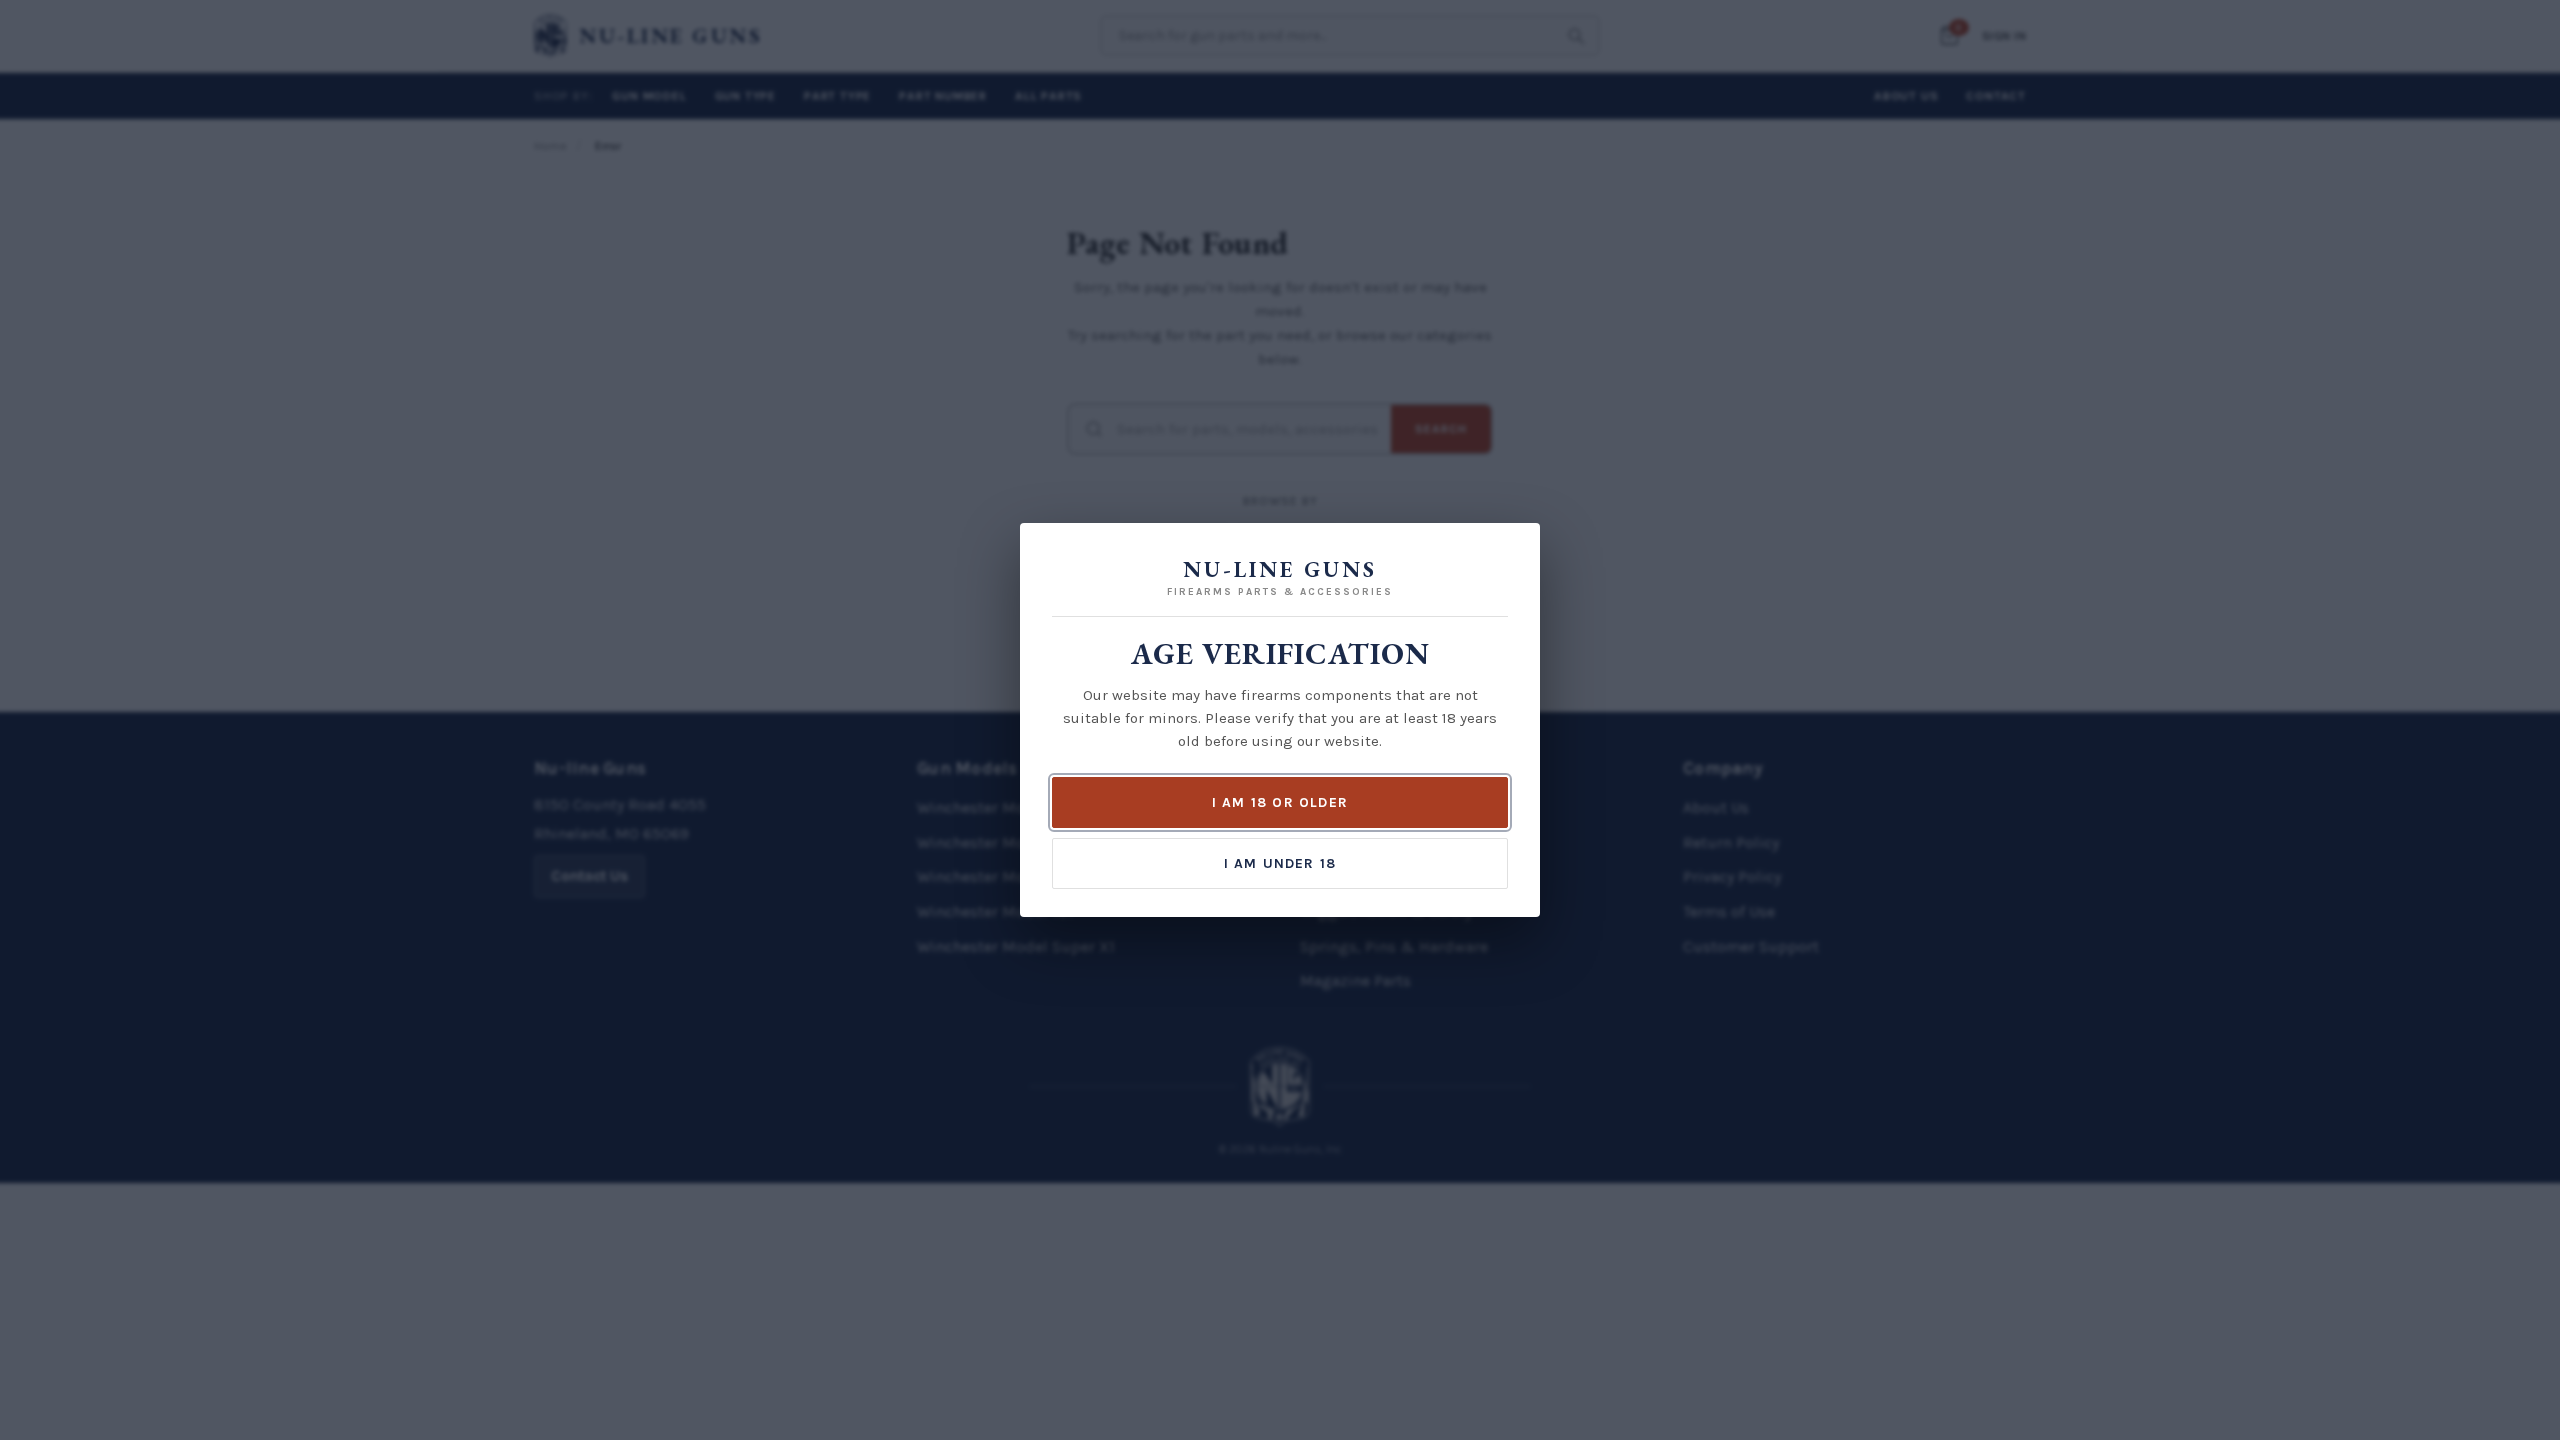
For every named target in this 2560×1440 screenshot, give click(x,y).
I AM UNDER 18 (1280, 863)
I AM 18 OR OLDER (1280, 802)
